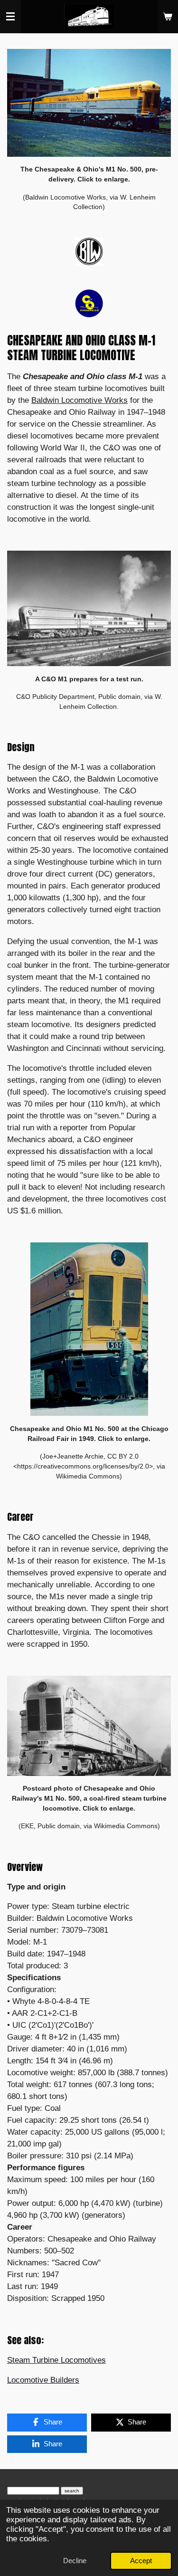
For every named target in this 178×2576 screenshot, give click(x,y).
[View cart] (168, 17)
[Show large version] (89, 103)
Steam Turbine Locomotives (56, 2360)
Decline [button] (75, 2561)
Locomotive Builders (43, 2380)
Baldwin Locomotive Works (80, 400)
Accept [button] (141, 2561)
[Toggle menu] (10, 17)
